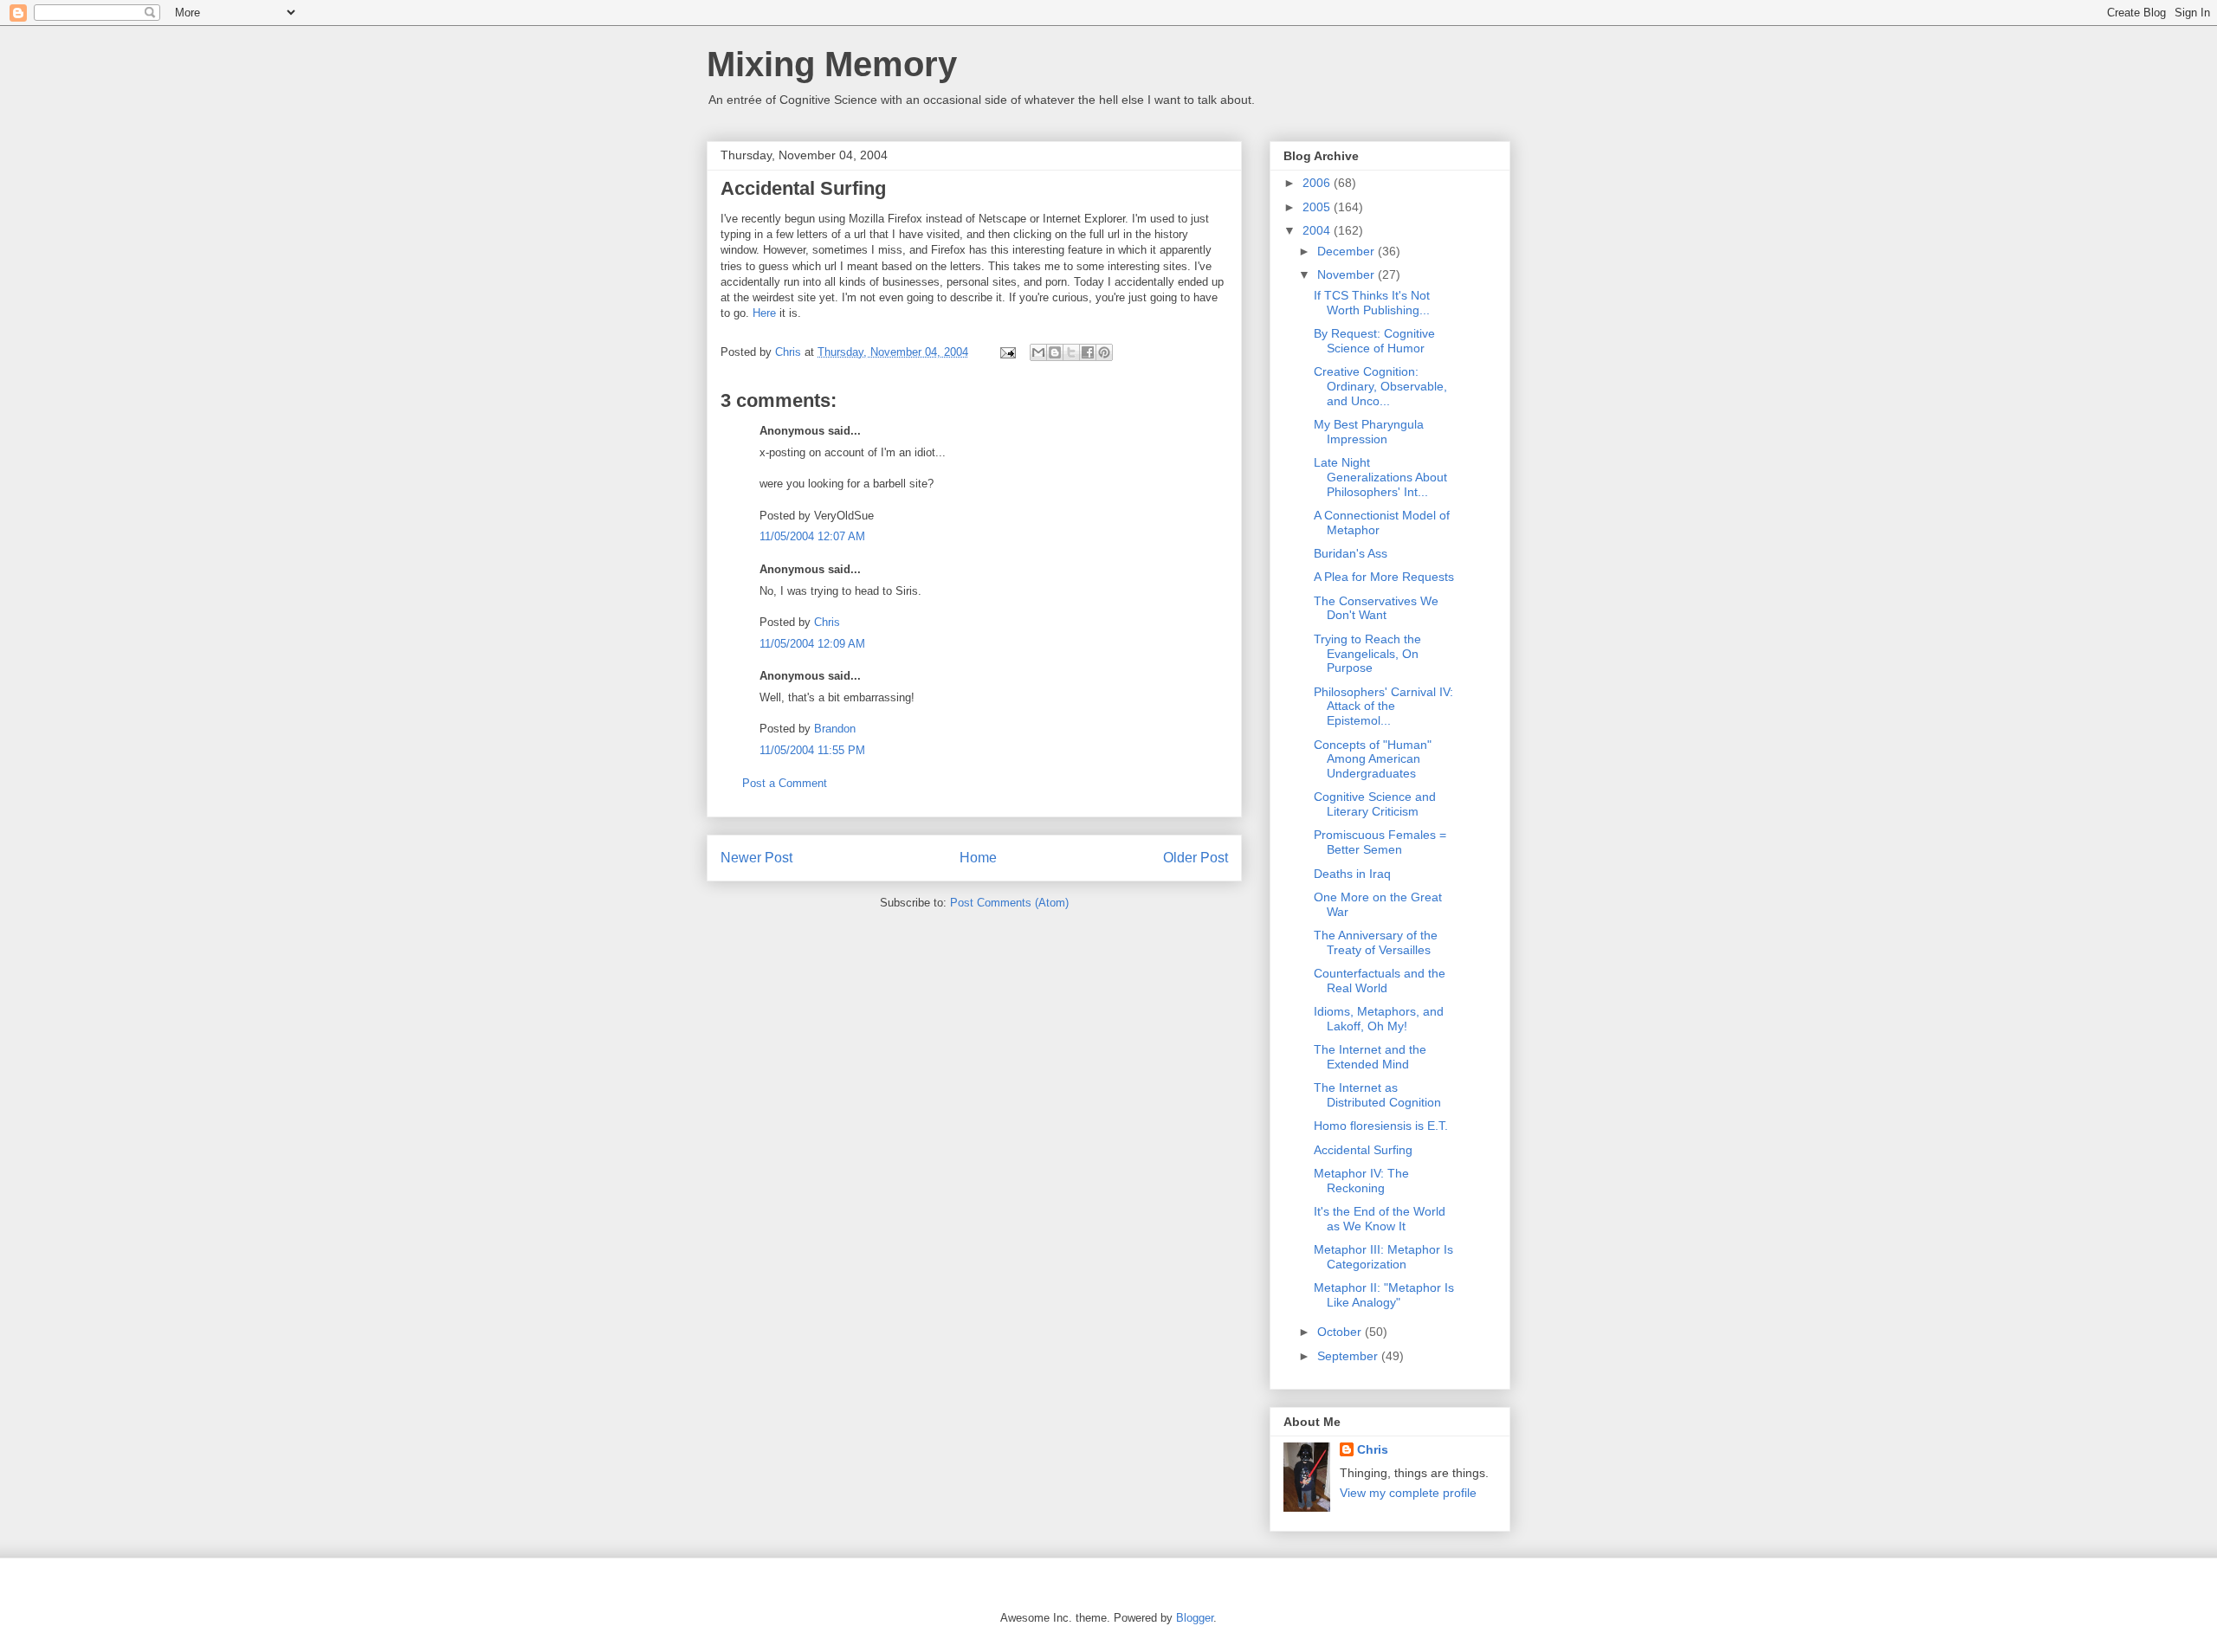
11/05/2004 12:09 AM (812, 644)
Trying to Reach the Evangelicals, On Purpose (1367, 654)
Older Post (1196, 858)
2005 (1318, 207)
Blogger (1195, 1618)
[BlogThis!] (1055, 352)
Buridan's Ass (1351, 553)
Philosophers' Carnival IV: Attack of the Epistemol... (1383, 707)
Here (764, 313)
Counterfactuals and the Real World (1380, 981)
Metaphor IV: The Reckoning (1361, 1181)
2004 (1318, 230)
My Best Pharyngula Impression (1369, 432)
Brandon (835, 729)
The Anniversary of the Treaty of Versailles (1376, 942)
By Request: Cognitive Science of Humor (1374, 341)
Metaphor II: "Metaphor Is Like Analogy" (1384, 1295)
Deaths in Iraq (1352, 874)
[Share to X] (1071, 352)
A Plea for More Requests (1384, 577)
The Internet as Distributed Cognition (1377, 1095)
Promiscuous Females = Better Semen (1380, 842)
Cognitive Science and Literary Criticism (1375, 804)
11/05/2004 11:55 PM (812, 750)
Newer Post (756, 858)
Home (978, 858)
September (1349, 1356)
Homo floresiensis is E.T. (1381, 1126)
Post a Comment (785, 783)
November (1348, 274)
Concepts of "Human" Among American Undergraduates (1373, 759)
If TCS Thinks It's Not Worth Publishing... (1372, 303)
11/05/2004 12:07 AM (812, 536)
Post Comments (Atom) (1009, 903)
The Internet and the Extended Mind (1370, 1057)
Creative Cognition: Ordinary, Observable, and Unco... (1380, 386)
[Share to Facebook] (1088, 352)
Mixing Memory (832, 64)
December (1348, 251)
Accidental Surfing (1363, 1150)
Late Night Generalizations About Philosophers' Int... (1380, 477)
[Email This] (1038, 352)
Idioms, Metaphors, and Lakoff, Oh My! (1379, 1019)
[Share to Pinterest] (1104, 352)
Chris (827, 622)
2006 (1318, 183)
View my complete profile (1408, 1493)
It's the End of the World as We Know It (1380, 1219)
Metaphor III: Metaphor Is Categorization (1383, 1257)
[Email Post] (1007, 352)
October (1341, 1332)
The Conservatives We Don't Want (1376, 608)
